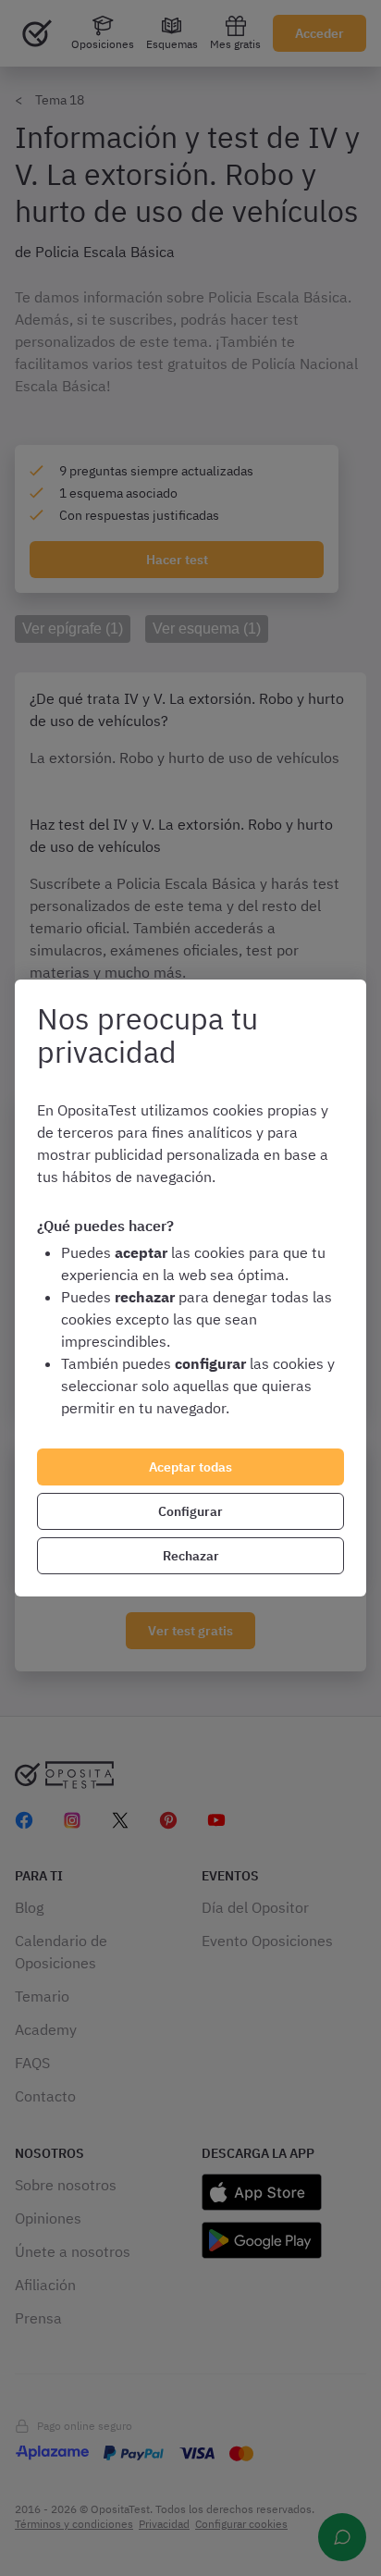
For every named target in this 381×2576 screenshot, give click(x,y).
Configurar (190, 1511)
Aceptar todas (190, 1467)
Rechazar (191, 1556)
